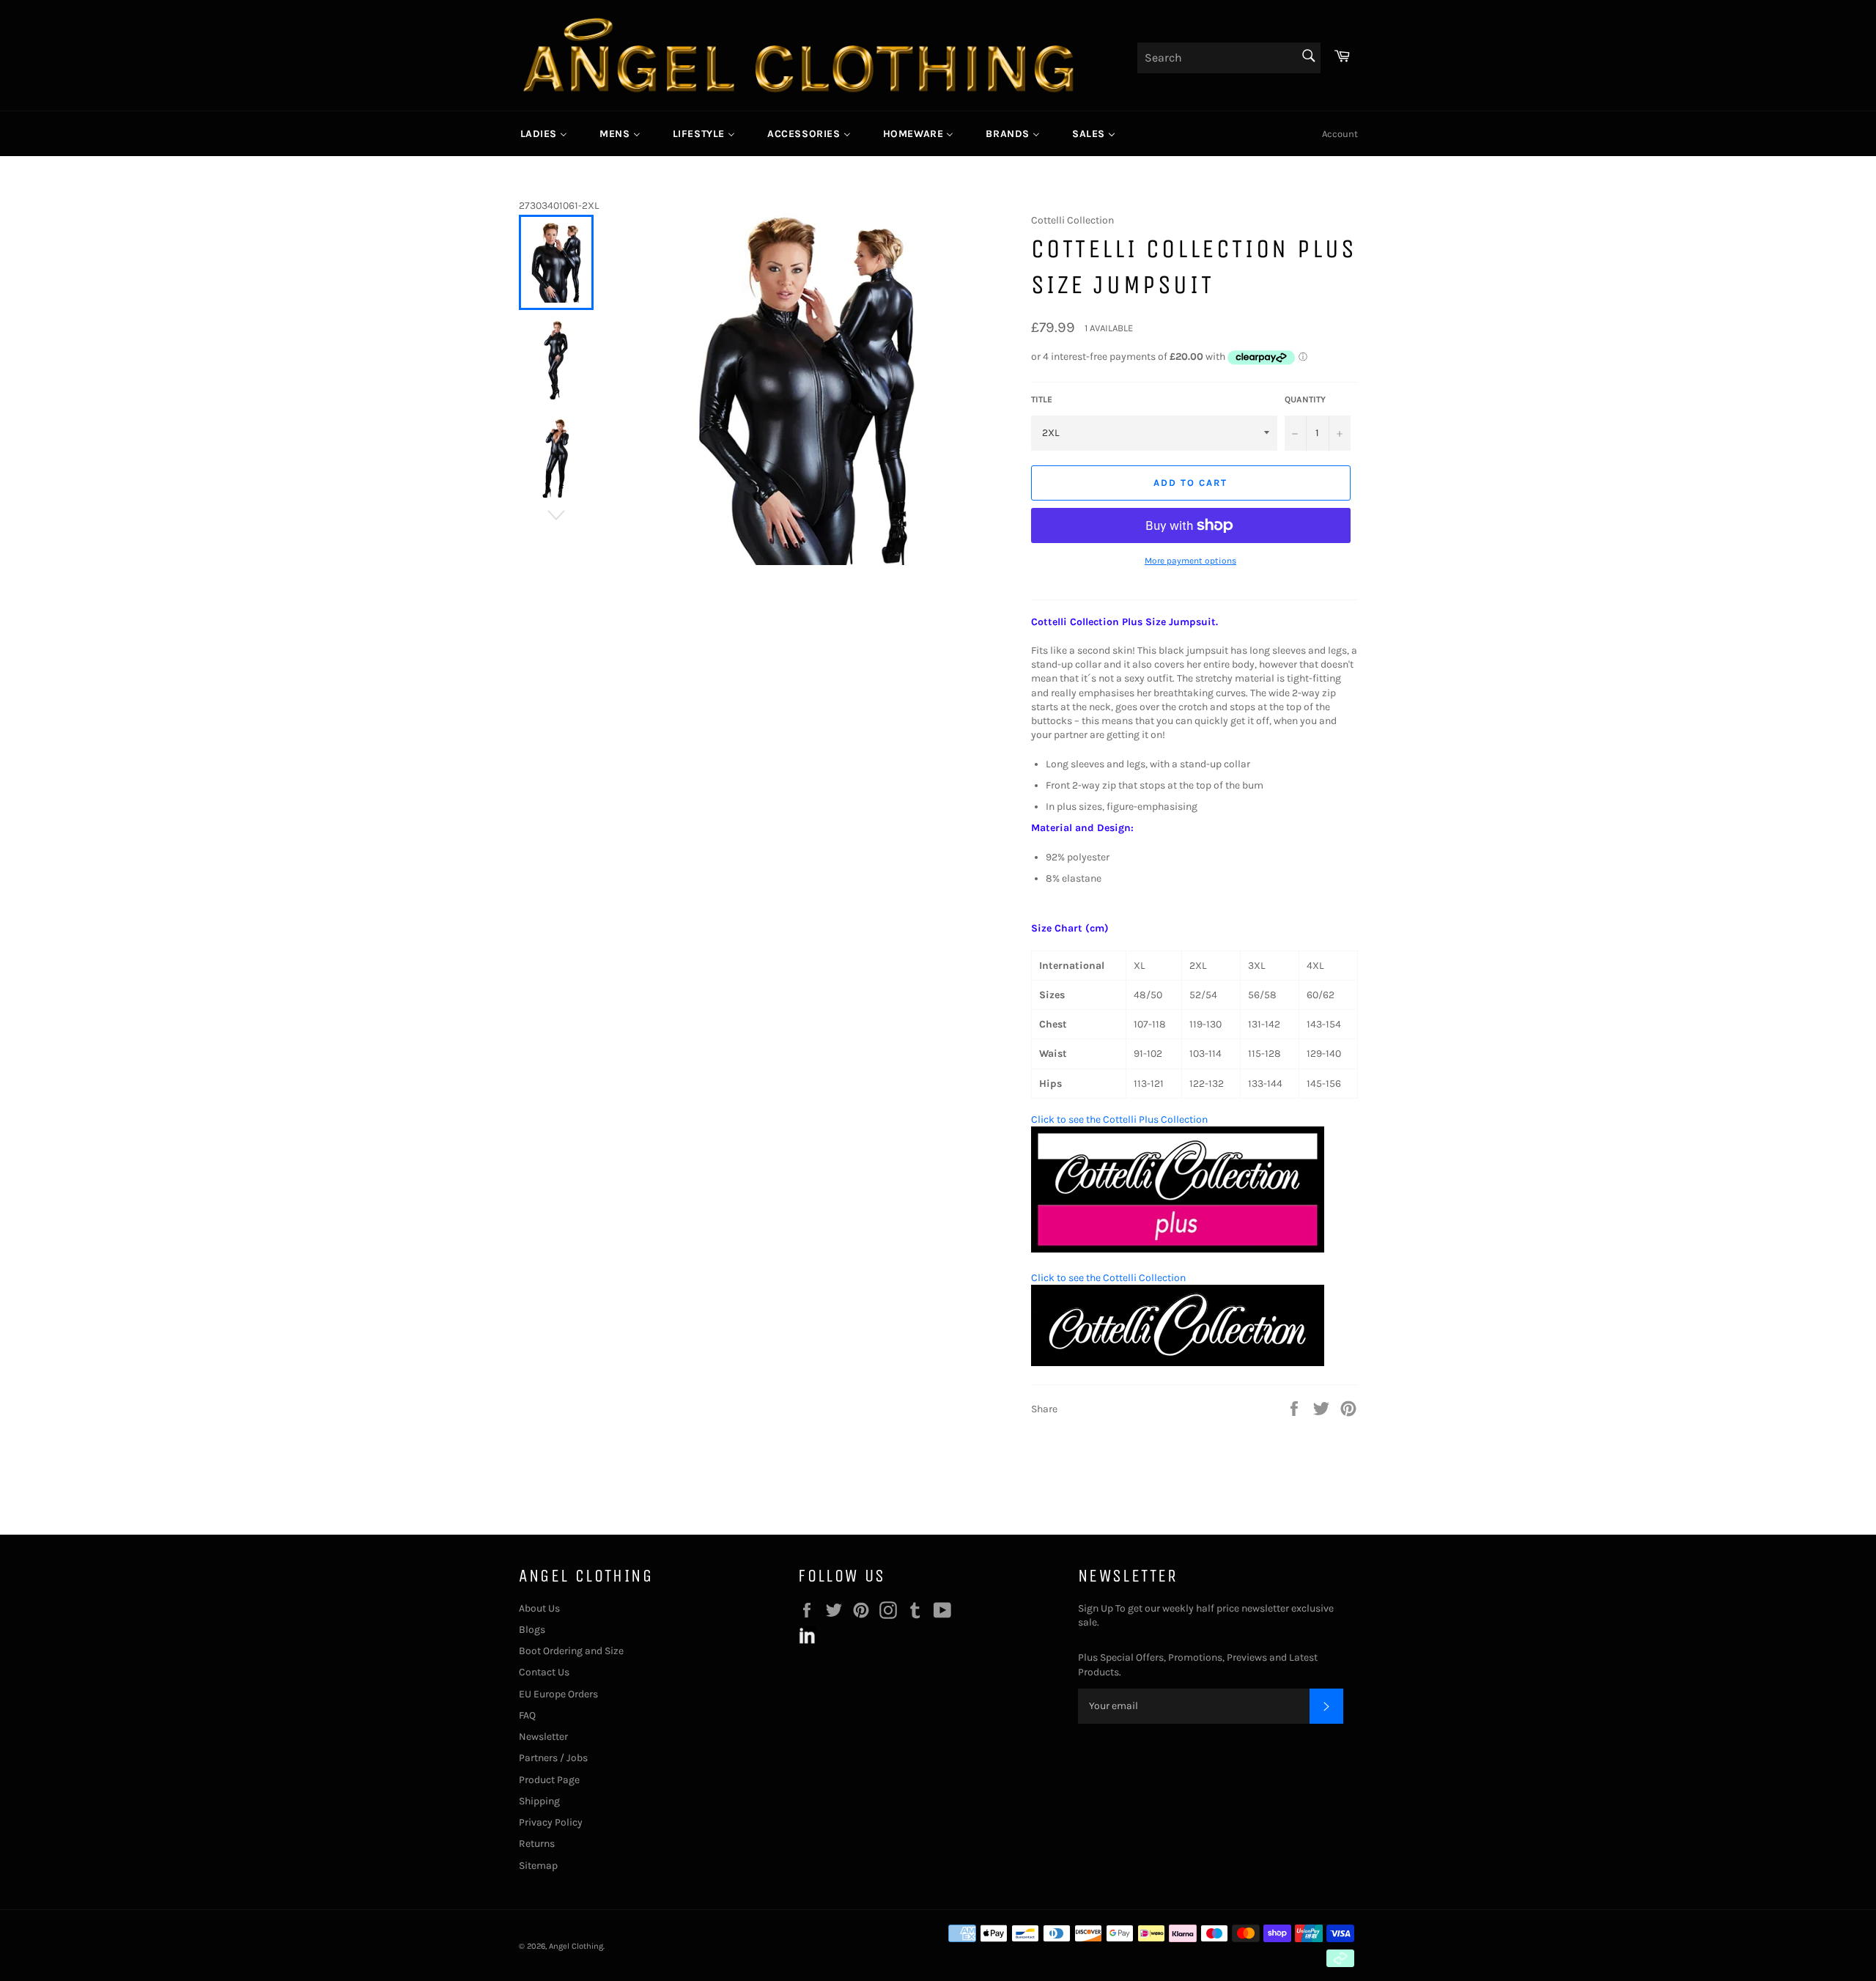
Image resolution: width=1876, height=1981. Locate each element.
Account (1340, 134)
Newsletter (543, 1737)
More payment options (1190, 561)
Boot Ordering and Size (571, 1651)
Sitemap (538, 1866)
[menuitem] (544, 133)
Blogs (532, 1630)
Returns (537, 1844)
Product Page (549, 1780)
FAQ (527, 1715)
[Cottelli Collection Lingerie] (1178, 1363)
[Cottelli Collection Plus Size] (1178, 1249)
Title (1042, 399)
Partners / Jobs (553, 1758)
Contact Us (544, 1672)
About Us (539, 1608)
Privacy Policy (551, 1822)
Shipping (539, 1801)
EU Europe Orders (558, 1694)
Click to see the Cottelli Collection (1108, 1278)
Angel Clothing (576, 1946)
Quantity (1305, 399)
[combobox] (1229, 58)
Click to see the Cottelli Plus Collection (1119, 1119)
